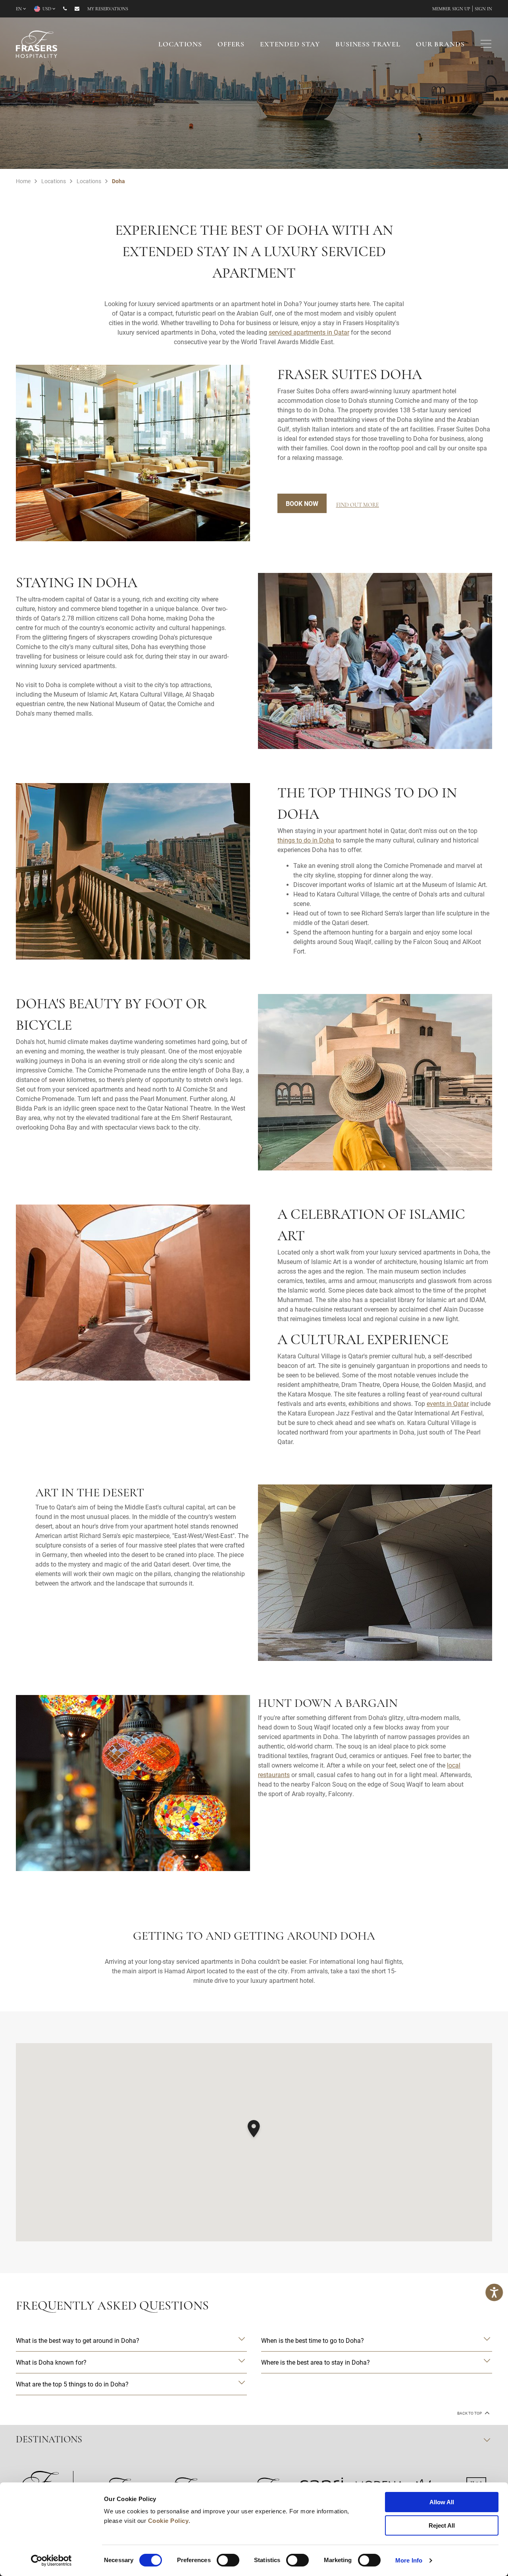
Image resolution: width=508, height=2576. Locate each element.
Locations (180, 45)
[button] (254, 2130)
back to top (470, 2413)
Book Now (302, 503)
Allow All (442, 2502)
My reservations (108, 9)
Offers (231, 45)
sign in (483, 9)
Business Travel (368, 45)
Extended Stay (290, 45)
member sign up (451, 9)
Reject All (442, 2525)
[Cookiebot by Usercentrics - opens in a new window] (51, 2561)
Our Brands (440, 45)
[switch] (228, 2560)
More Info (409, 2560)
